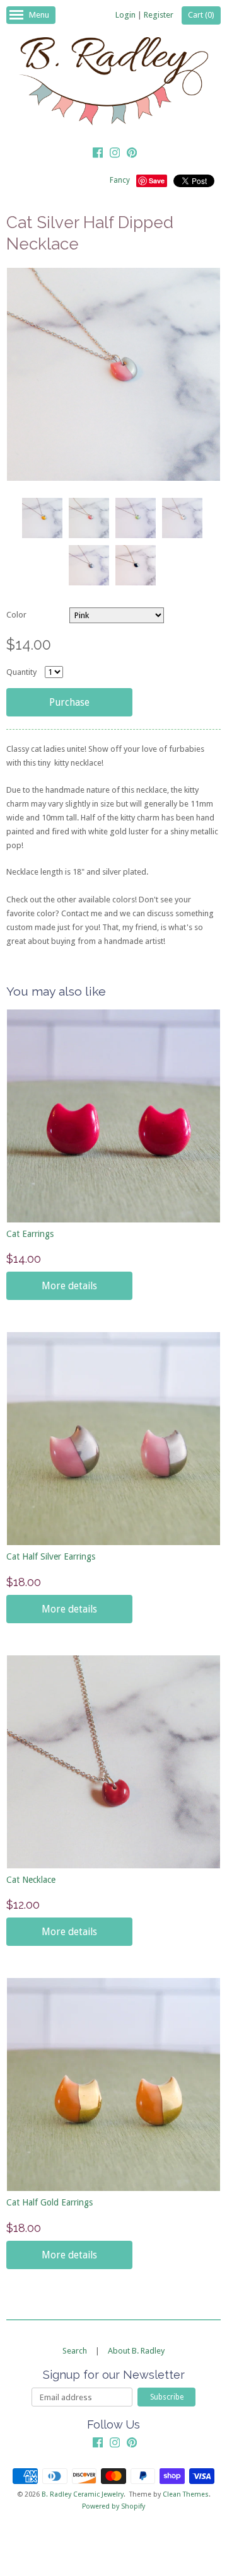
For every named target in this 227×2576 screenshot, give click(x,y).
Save (157, 181)
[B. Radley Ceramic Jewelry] (113, 83)
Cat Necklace (31, 1880)
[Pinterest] (132, 154)
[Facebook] (98, 154)
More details (69, 1286)
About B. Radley (136, 2351)
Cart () (201, 15)
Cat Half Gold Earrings (49, 2202)
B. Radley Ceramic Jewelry (83, 2494)
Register (159, 15)
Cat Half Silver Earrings (51, 1556)
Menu (39, 15)
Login (125, 15)
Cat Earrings (30, 1234)
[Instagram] (115, 154)
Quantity (21, 672)
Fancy (120, 180)
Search (75, 2351)
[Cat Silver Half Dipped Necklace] (42, 518)
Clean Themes (186, 2494)
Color (16, 615)
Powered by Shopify (113, 2506)
